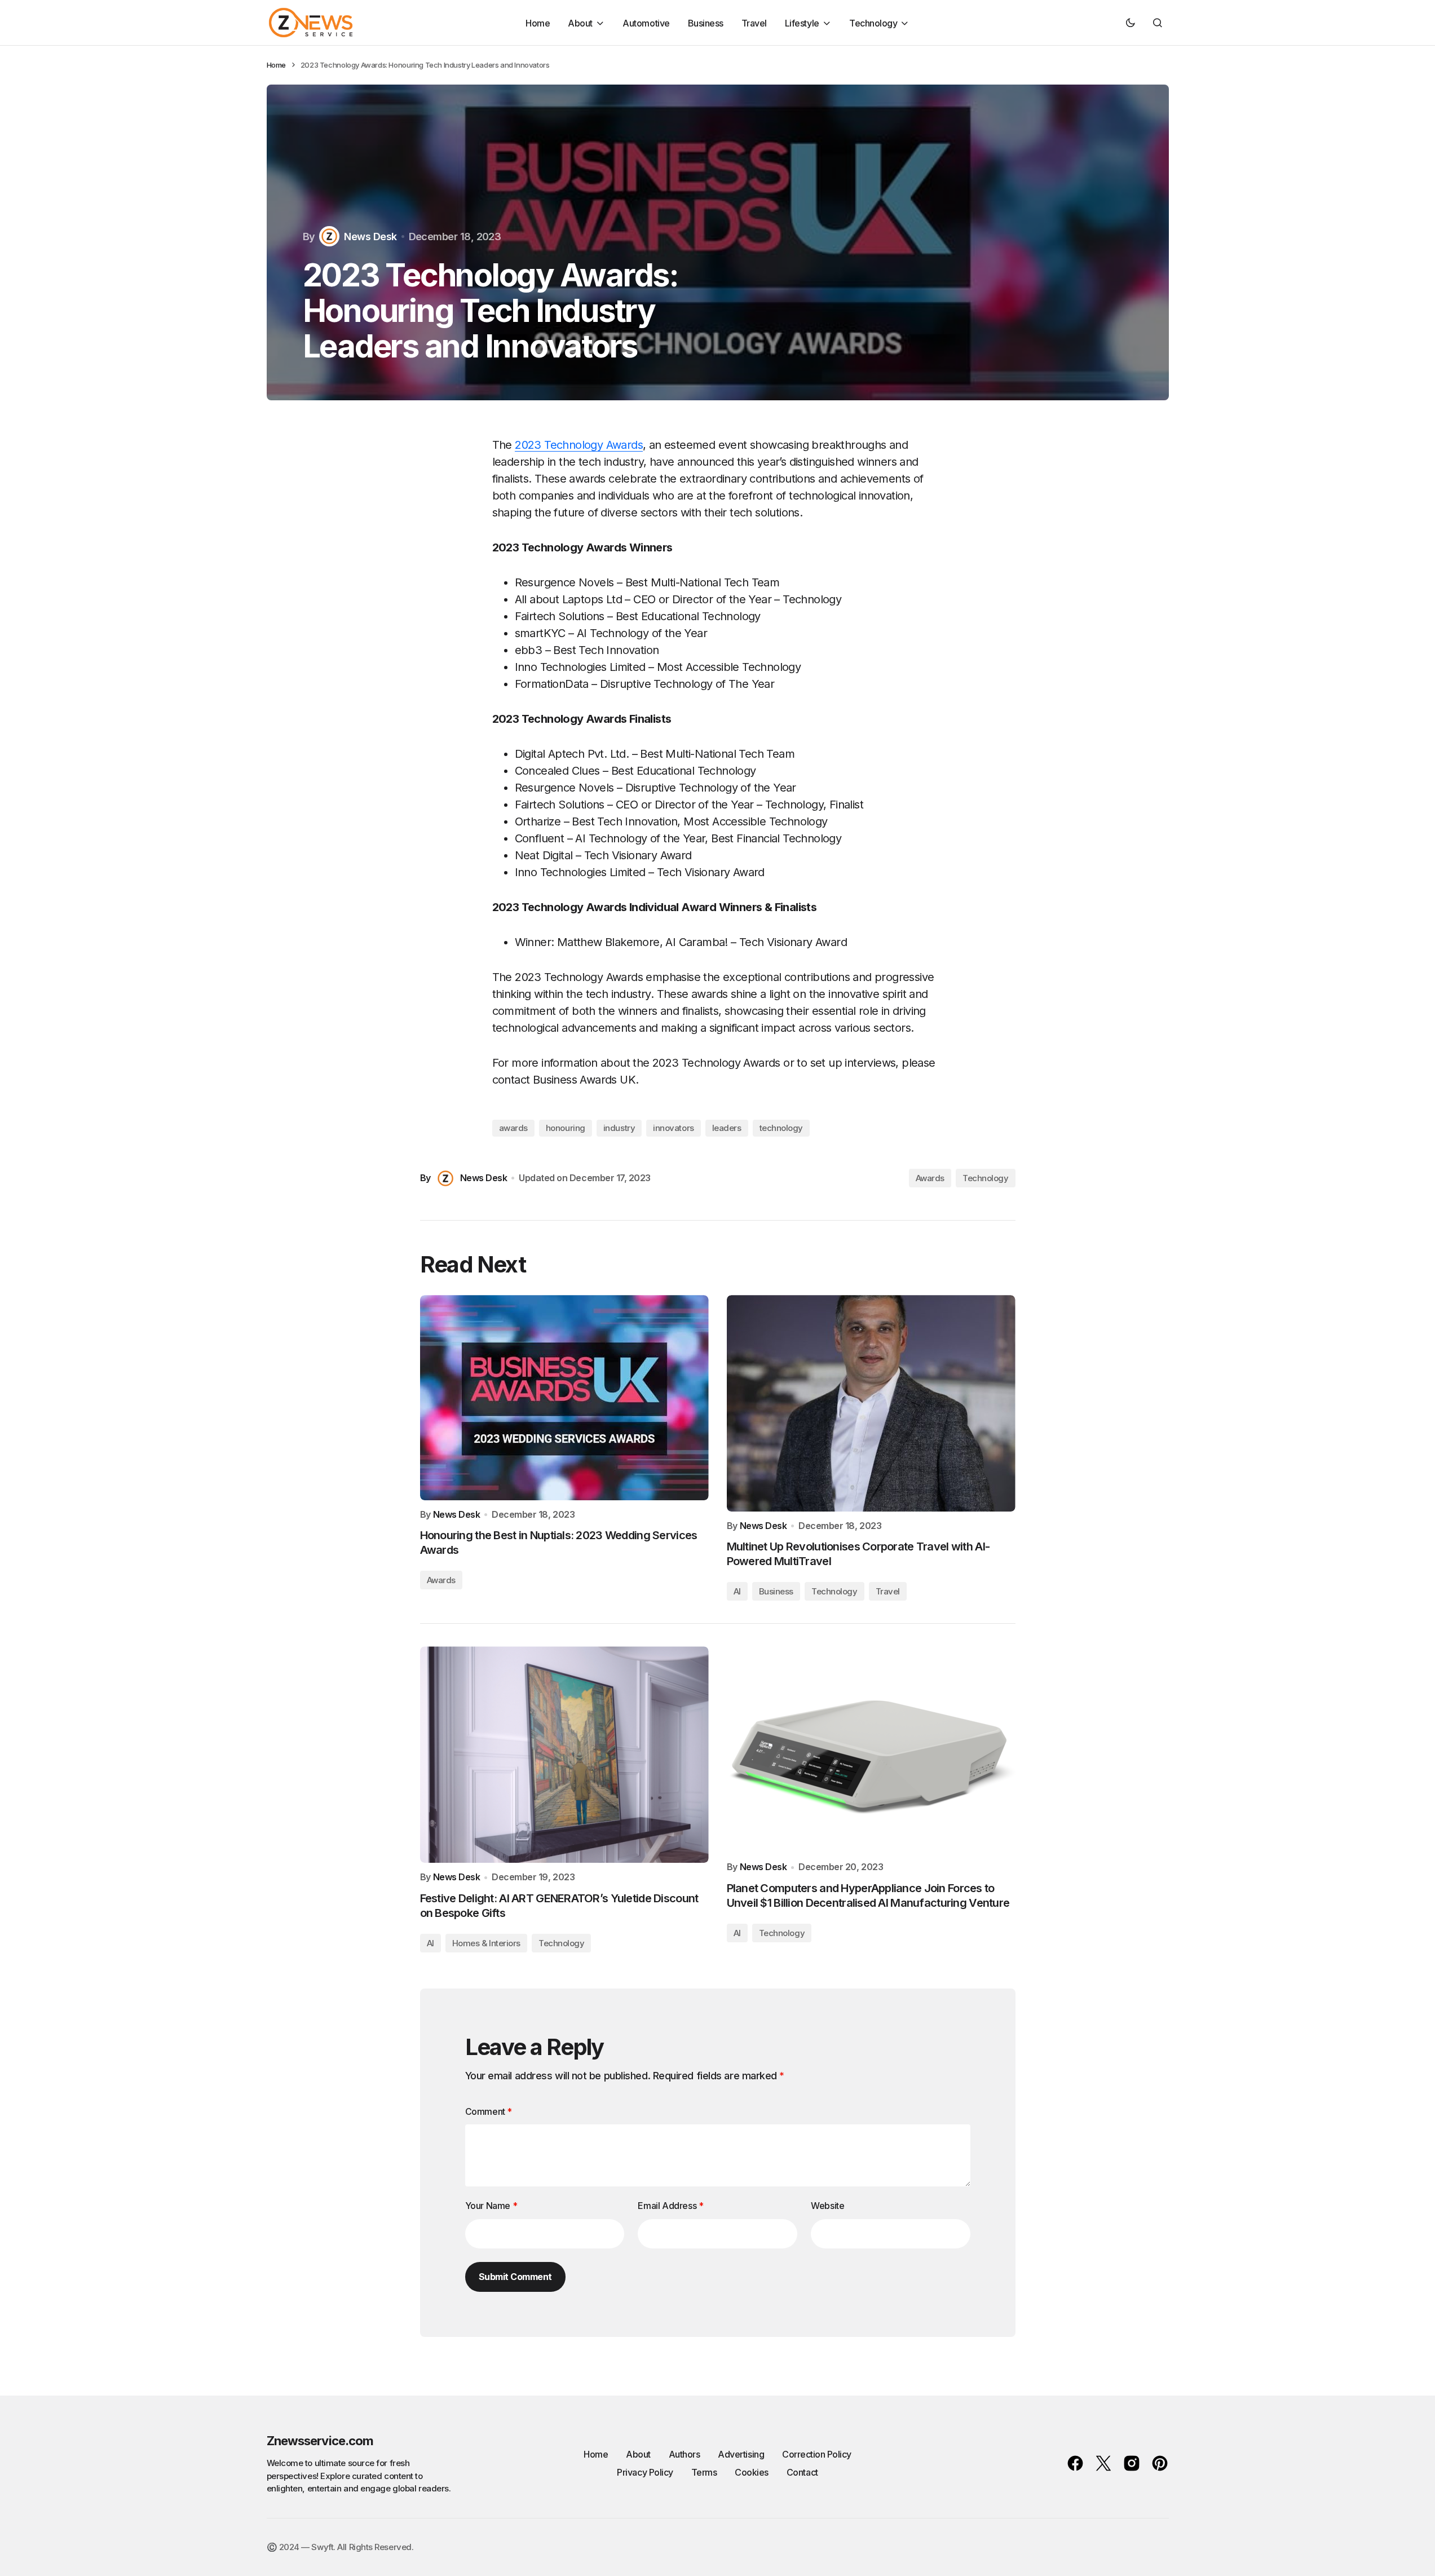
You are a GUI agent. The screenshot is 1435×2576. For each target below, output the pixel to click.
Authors (685, 2454)
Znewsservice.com (320, 2441)
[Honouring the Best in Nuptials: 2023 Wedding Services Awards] (564, 1398)
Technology (986, 1178)
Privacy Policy (645, 2472)
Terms (704, 2472)
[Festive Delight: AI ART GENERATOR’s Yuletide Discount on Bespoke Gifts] (564, 1755)
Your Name (491, 2206)
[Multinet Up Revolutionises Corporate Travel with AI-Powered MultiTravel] (871, 1403)
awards (513, 1128)
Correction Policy (817, 2454)
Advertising (741, 2454)
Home (276, 65)
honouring (566, 1128)
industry (619, 1128)
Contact (802, 2472)
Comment (489, 2111)
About (638, 2454)
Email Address (670, 2206)
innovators (674, 1128)
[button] (1131, 23)
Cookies (752, 2472)
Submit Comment (515, 2277)
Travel (888, 1591)
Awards (930, 1178)
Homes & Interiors (486, 1943)
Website (827, 2206)
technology (781, 1128)
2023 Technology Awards (579, 445)
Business (776, 1591)
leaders (727, 1128)
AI (737, 1591)
